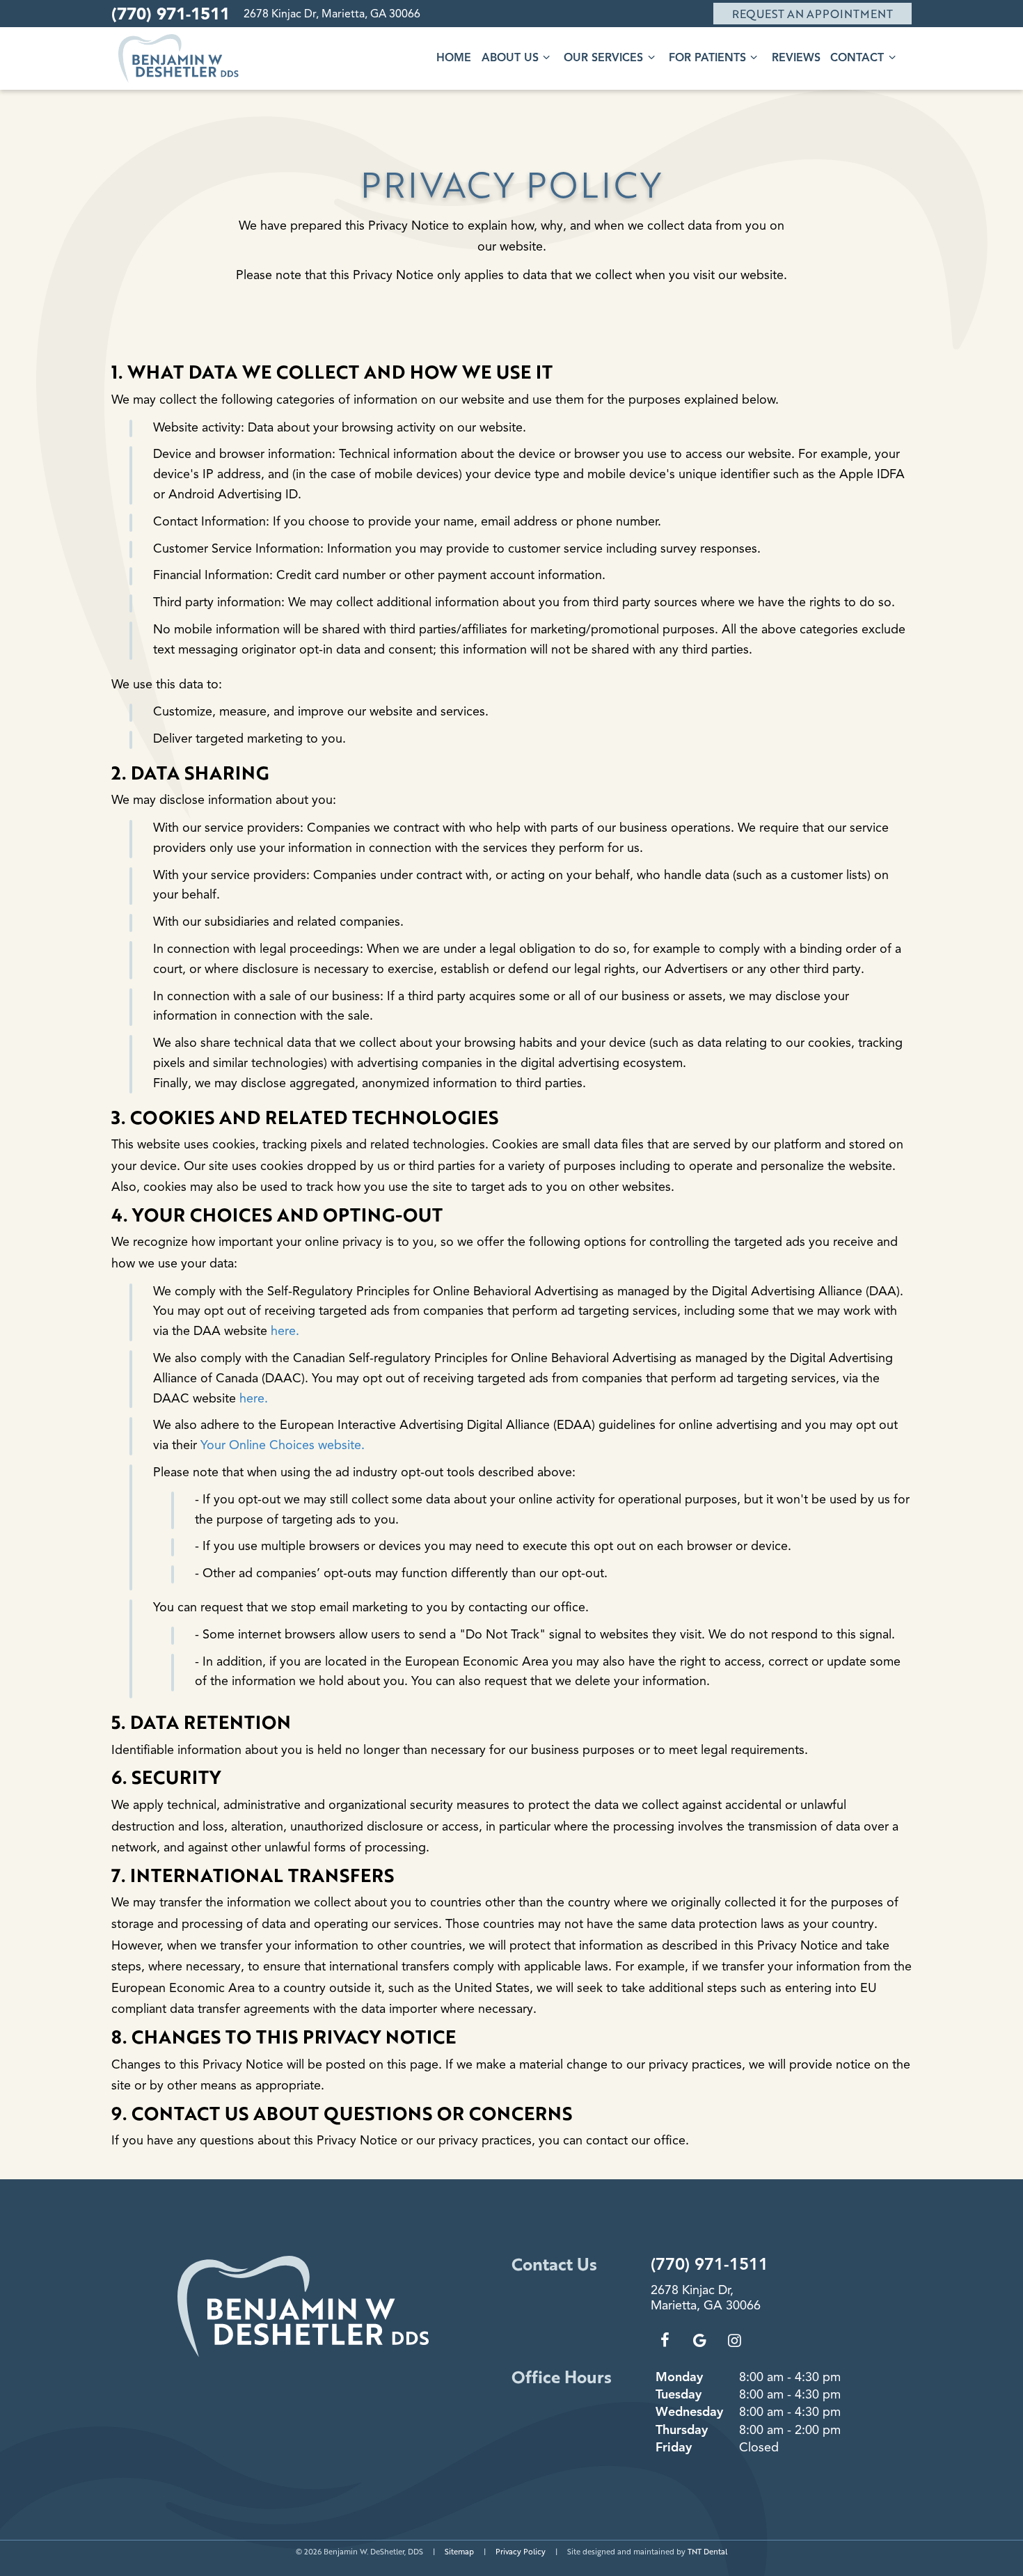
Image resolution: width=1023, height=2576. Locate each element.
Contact (857, 58)
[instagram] (734, 2341)
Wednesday (689, 2412)
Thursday (682, 2430)
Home (454, 58)
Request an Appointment (812, 14)
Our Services (603, 58)
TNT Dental (707, 2551)
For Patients (707, 58)
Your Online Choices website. (283, 1445)
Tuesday (679, 2394)
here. (285, 1331)
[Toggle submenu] (546, 57)
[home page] (179, 58)
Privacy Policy (521, 2551)
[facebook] (665, 2341)
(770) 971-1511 (170, 14)
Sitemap (459, 2551)
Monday (679, 2377)
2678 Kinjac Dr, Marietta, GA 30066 (332, 14)
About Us (510, 58)
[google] (699, 2341)
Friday (674, 2447)
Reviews (796, 58)
